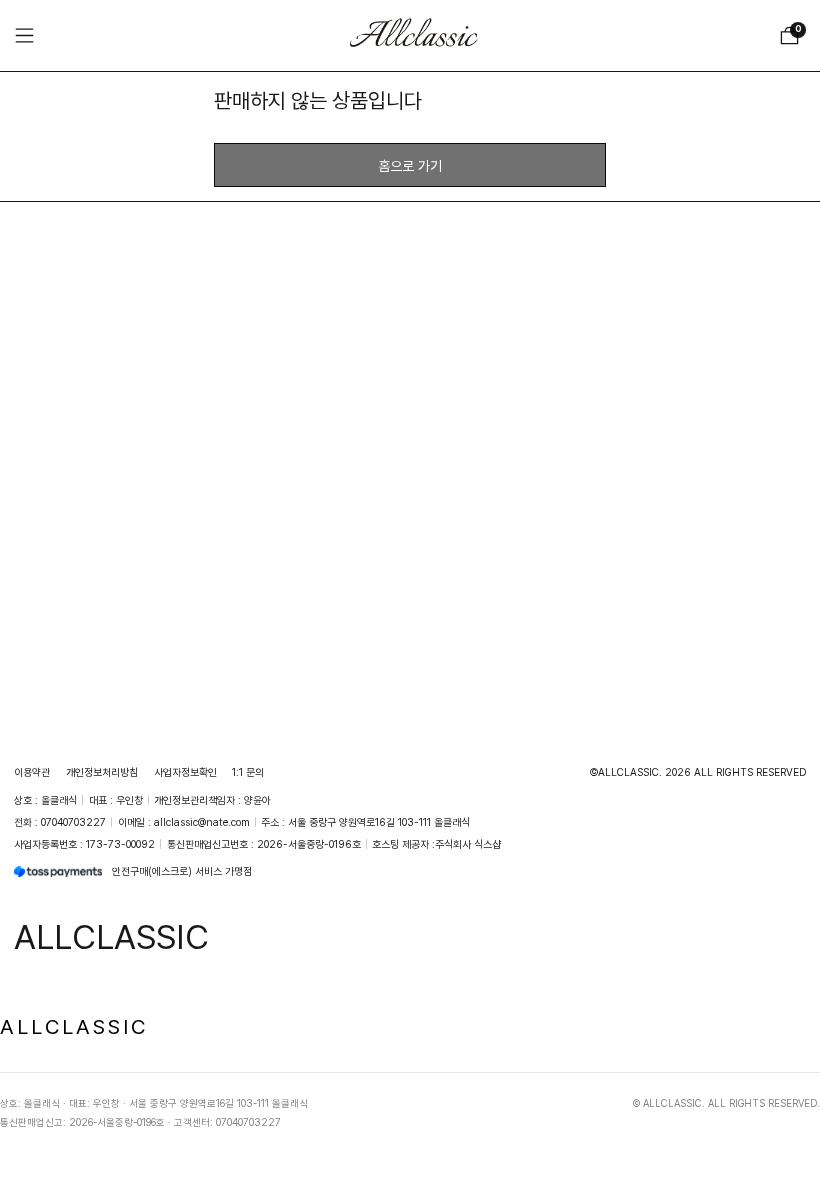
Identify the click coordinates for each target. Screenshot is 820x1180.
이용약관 (32, 772)
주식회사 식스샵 (468, 844)
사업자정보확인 (185, 772)
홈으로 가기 (410, 165)
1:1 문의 (248, 772)
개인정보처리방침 (102, 772)
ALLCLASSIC (74, 1026)
